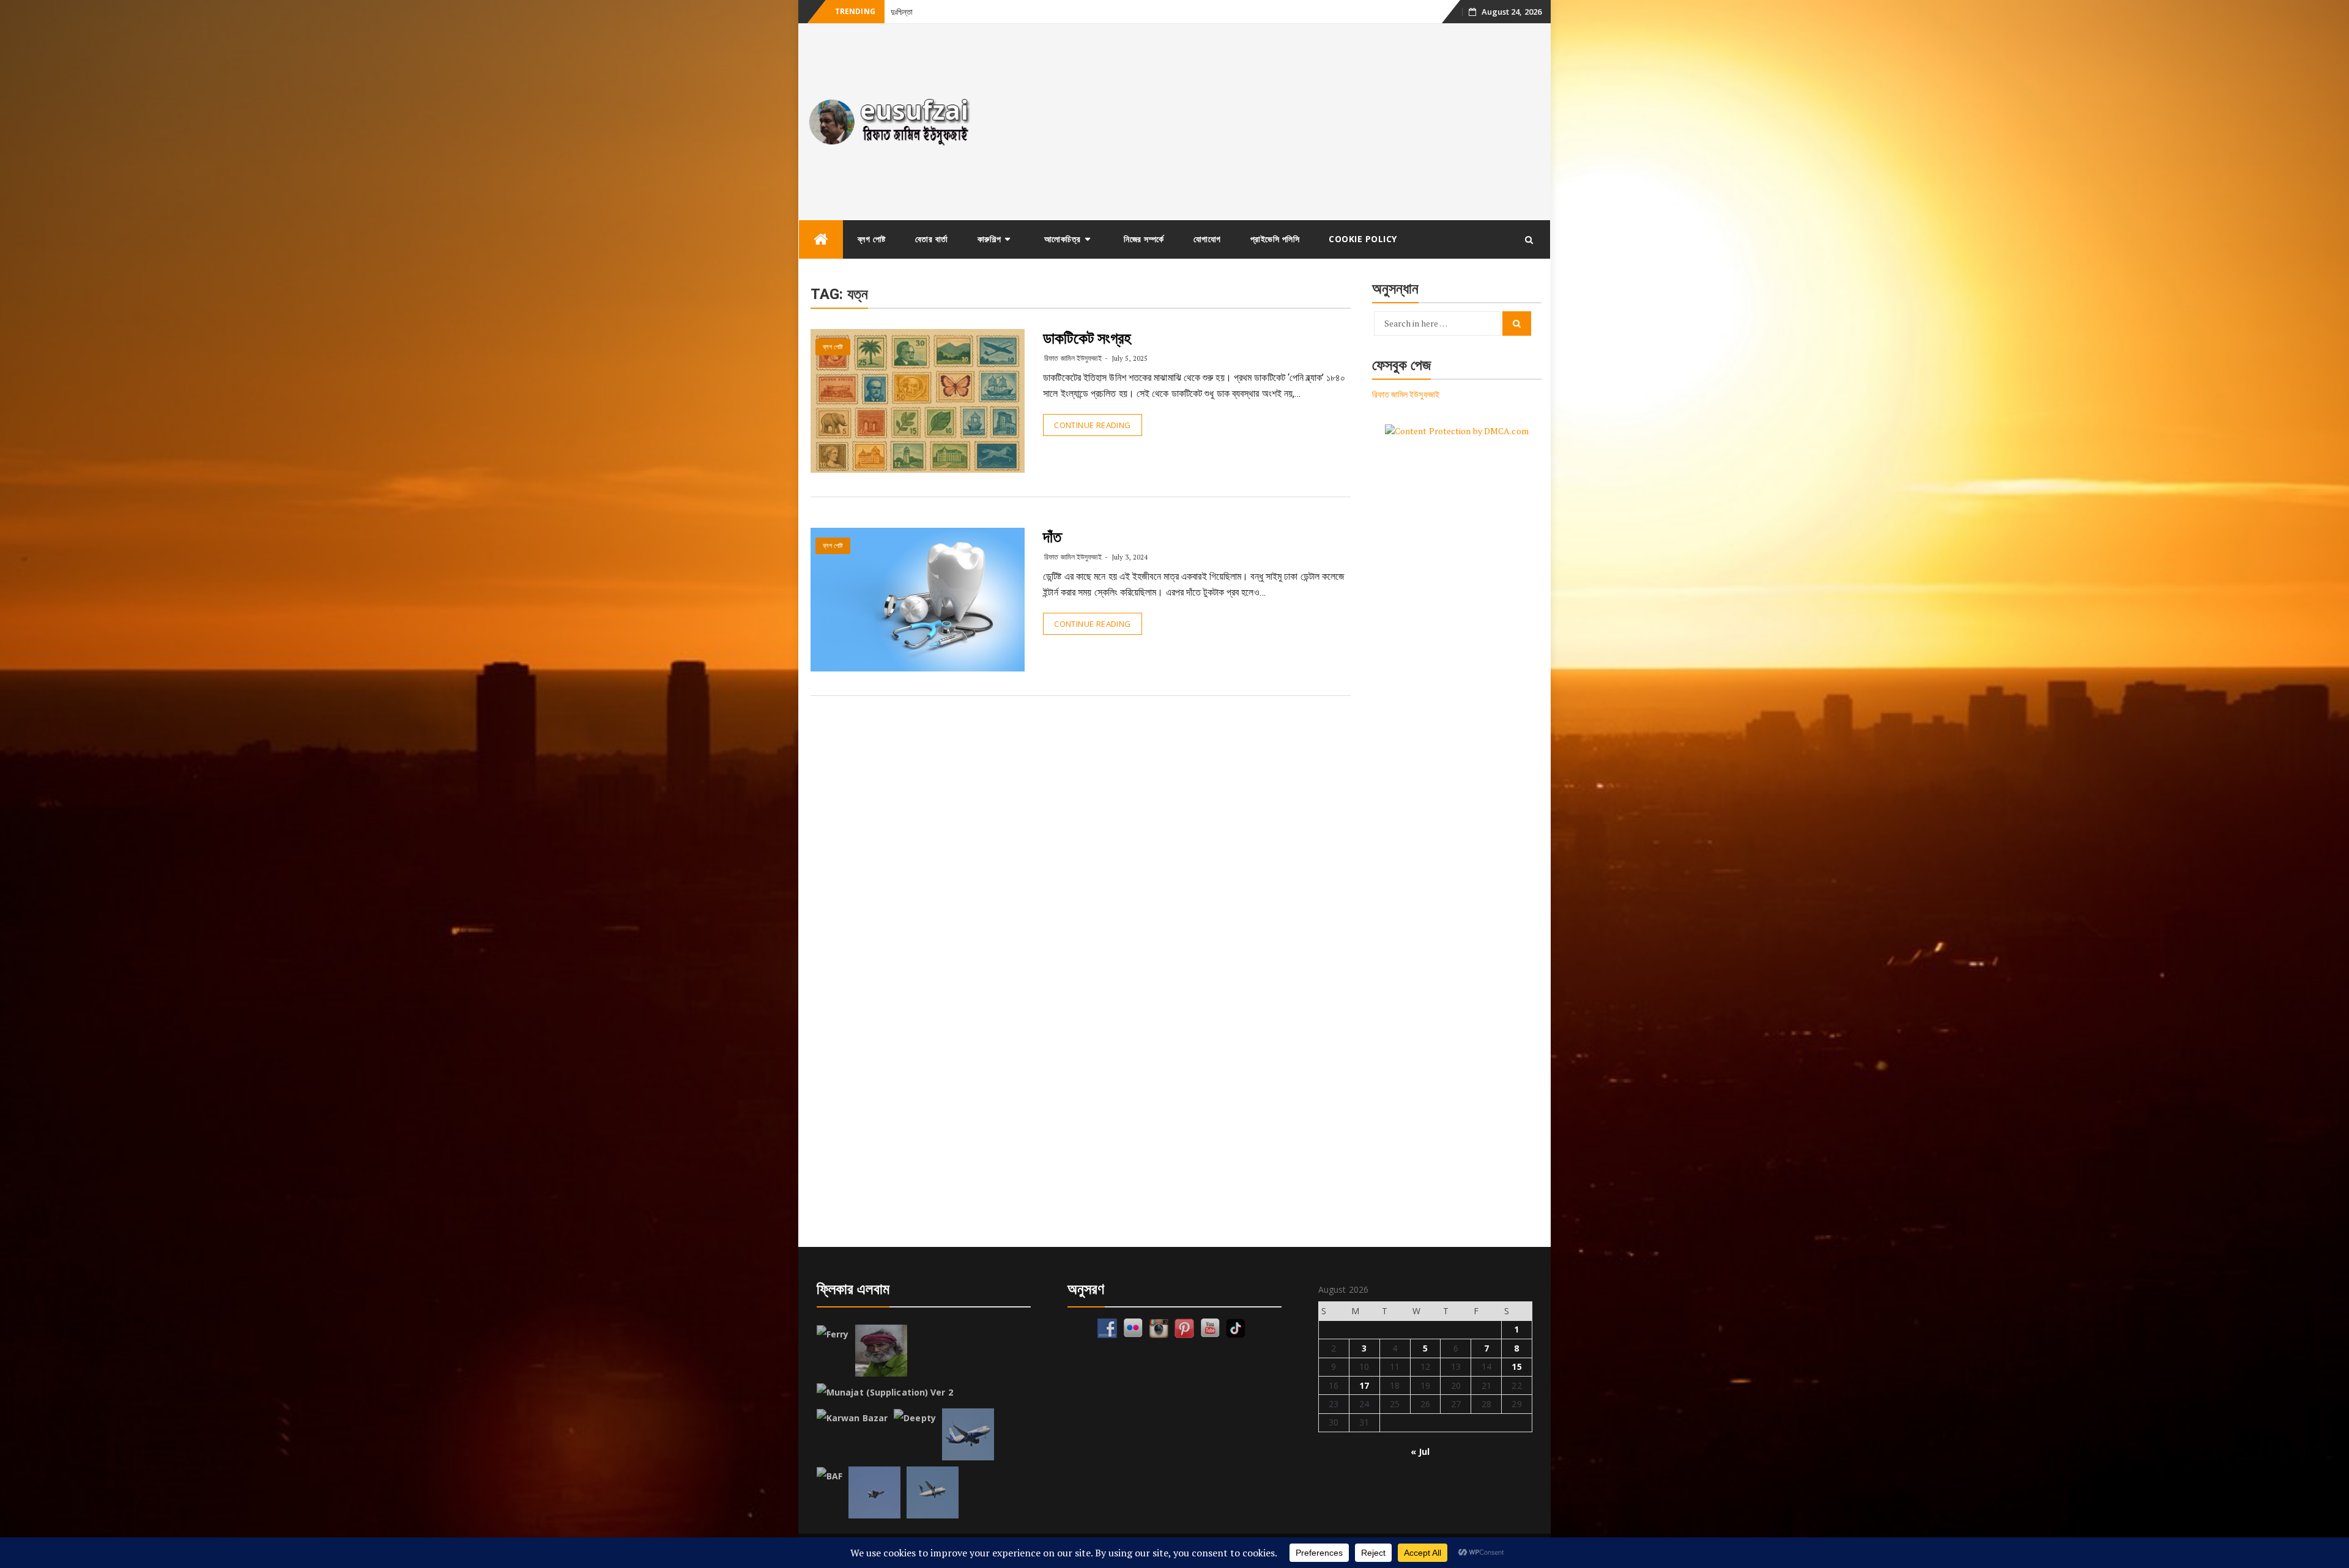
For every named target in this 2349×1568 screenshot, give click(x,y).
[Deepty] (915, 1418)
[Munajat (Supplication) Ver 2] (885, 1392)
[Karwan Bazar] (852, 1418)
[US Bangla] (933, 1492)
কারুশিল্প (989, 239)
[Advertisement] (1268, 122)
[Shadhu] (881, 1351)
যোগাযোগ (1207, 239)
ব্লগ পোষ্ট (872, 239)
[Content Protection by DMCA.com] (1457, 430)
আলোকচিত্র (1063, 239)
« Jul (1420, 1452)
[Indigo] (968, 1434)
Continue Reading (1092, 425)
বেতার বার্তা (932, 239)
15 (1516, 1366)
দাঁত (1052, 537)
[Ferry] (833, 1334)
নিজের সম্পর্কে (1144, 239)
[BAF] (829, 1476)
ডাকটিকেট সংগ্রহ (1087, 338)
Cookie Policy (1363, 239)
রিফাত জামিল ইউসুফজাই (1073, 358)
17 (1364, 1385)
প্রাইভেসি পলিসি (1275, 239)
